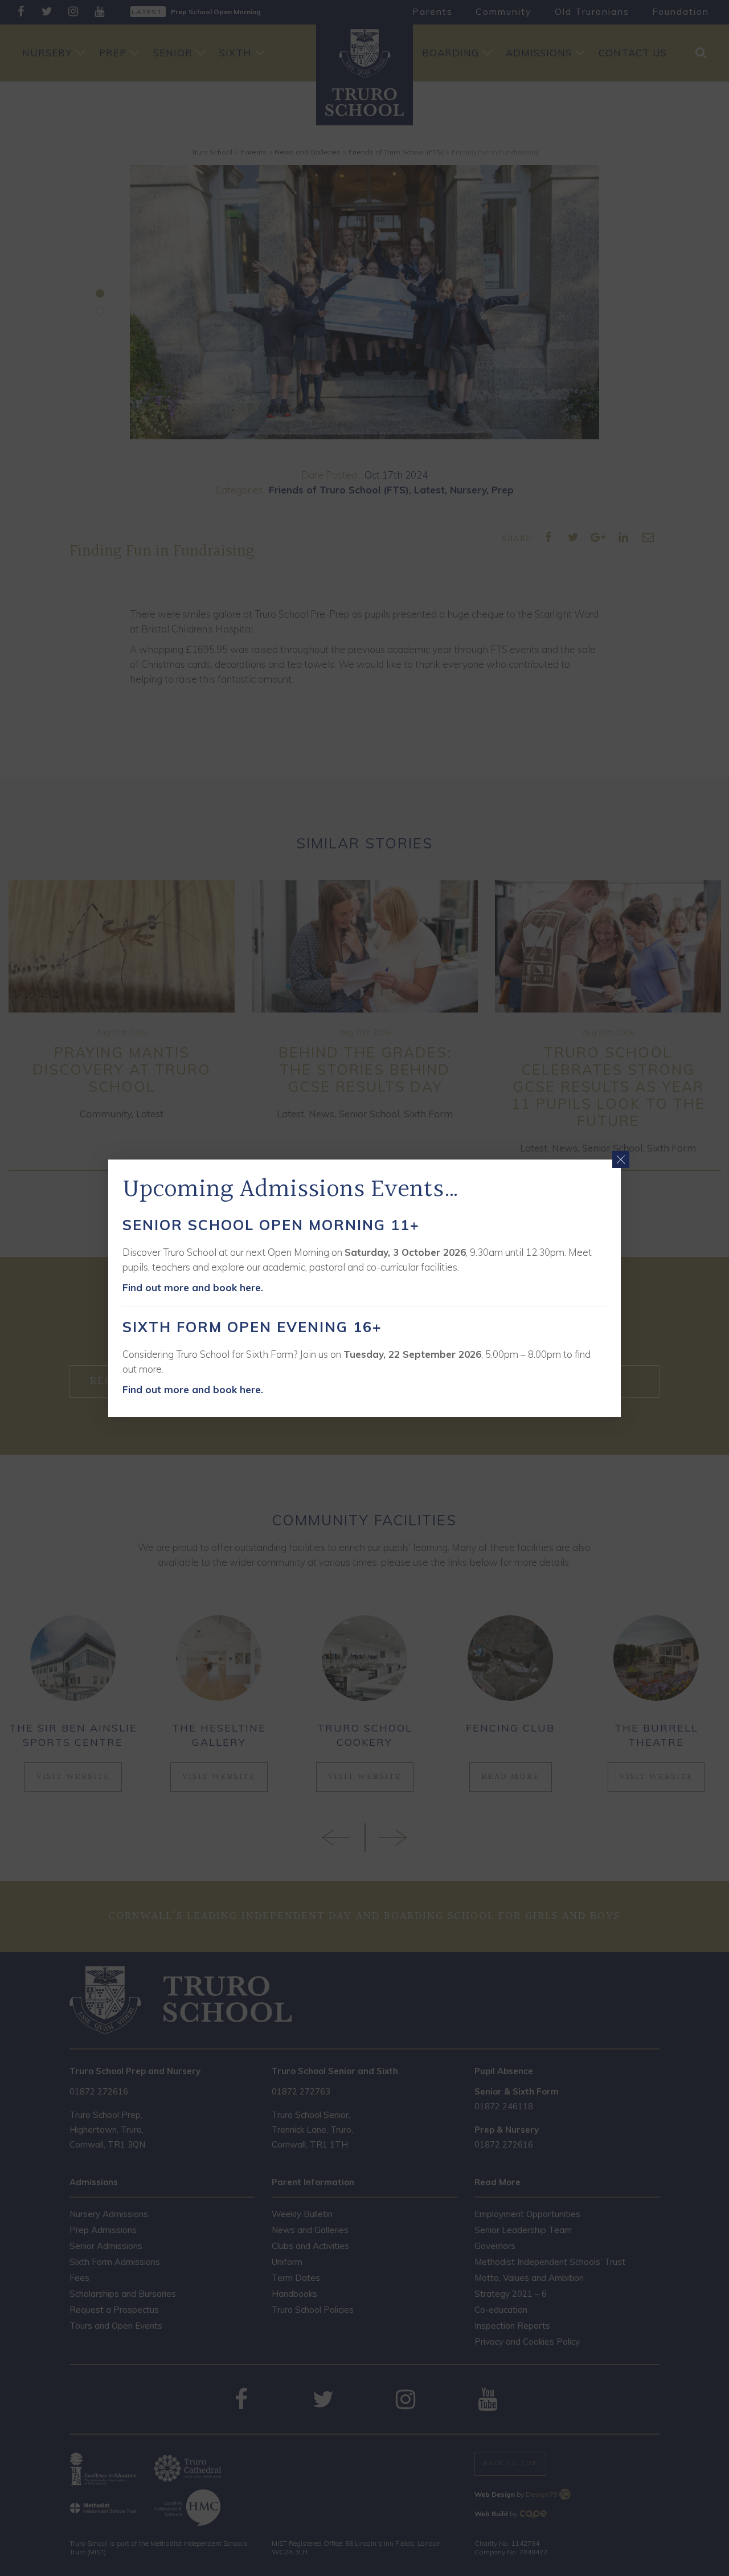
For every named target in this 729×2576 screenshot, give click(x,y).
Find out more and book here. (193, 1287)
